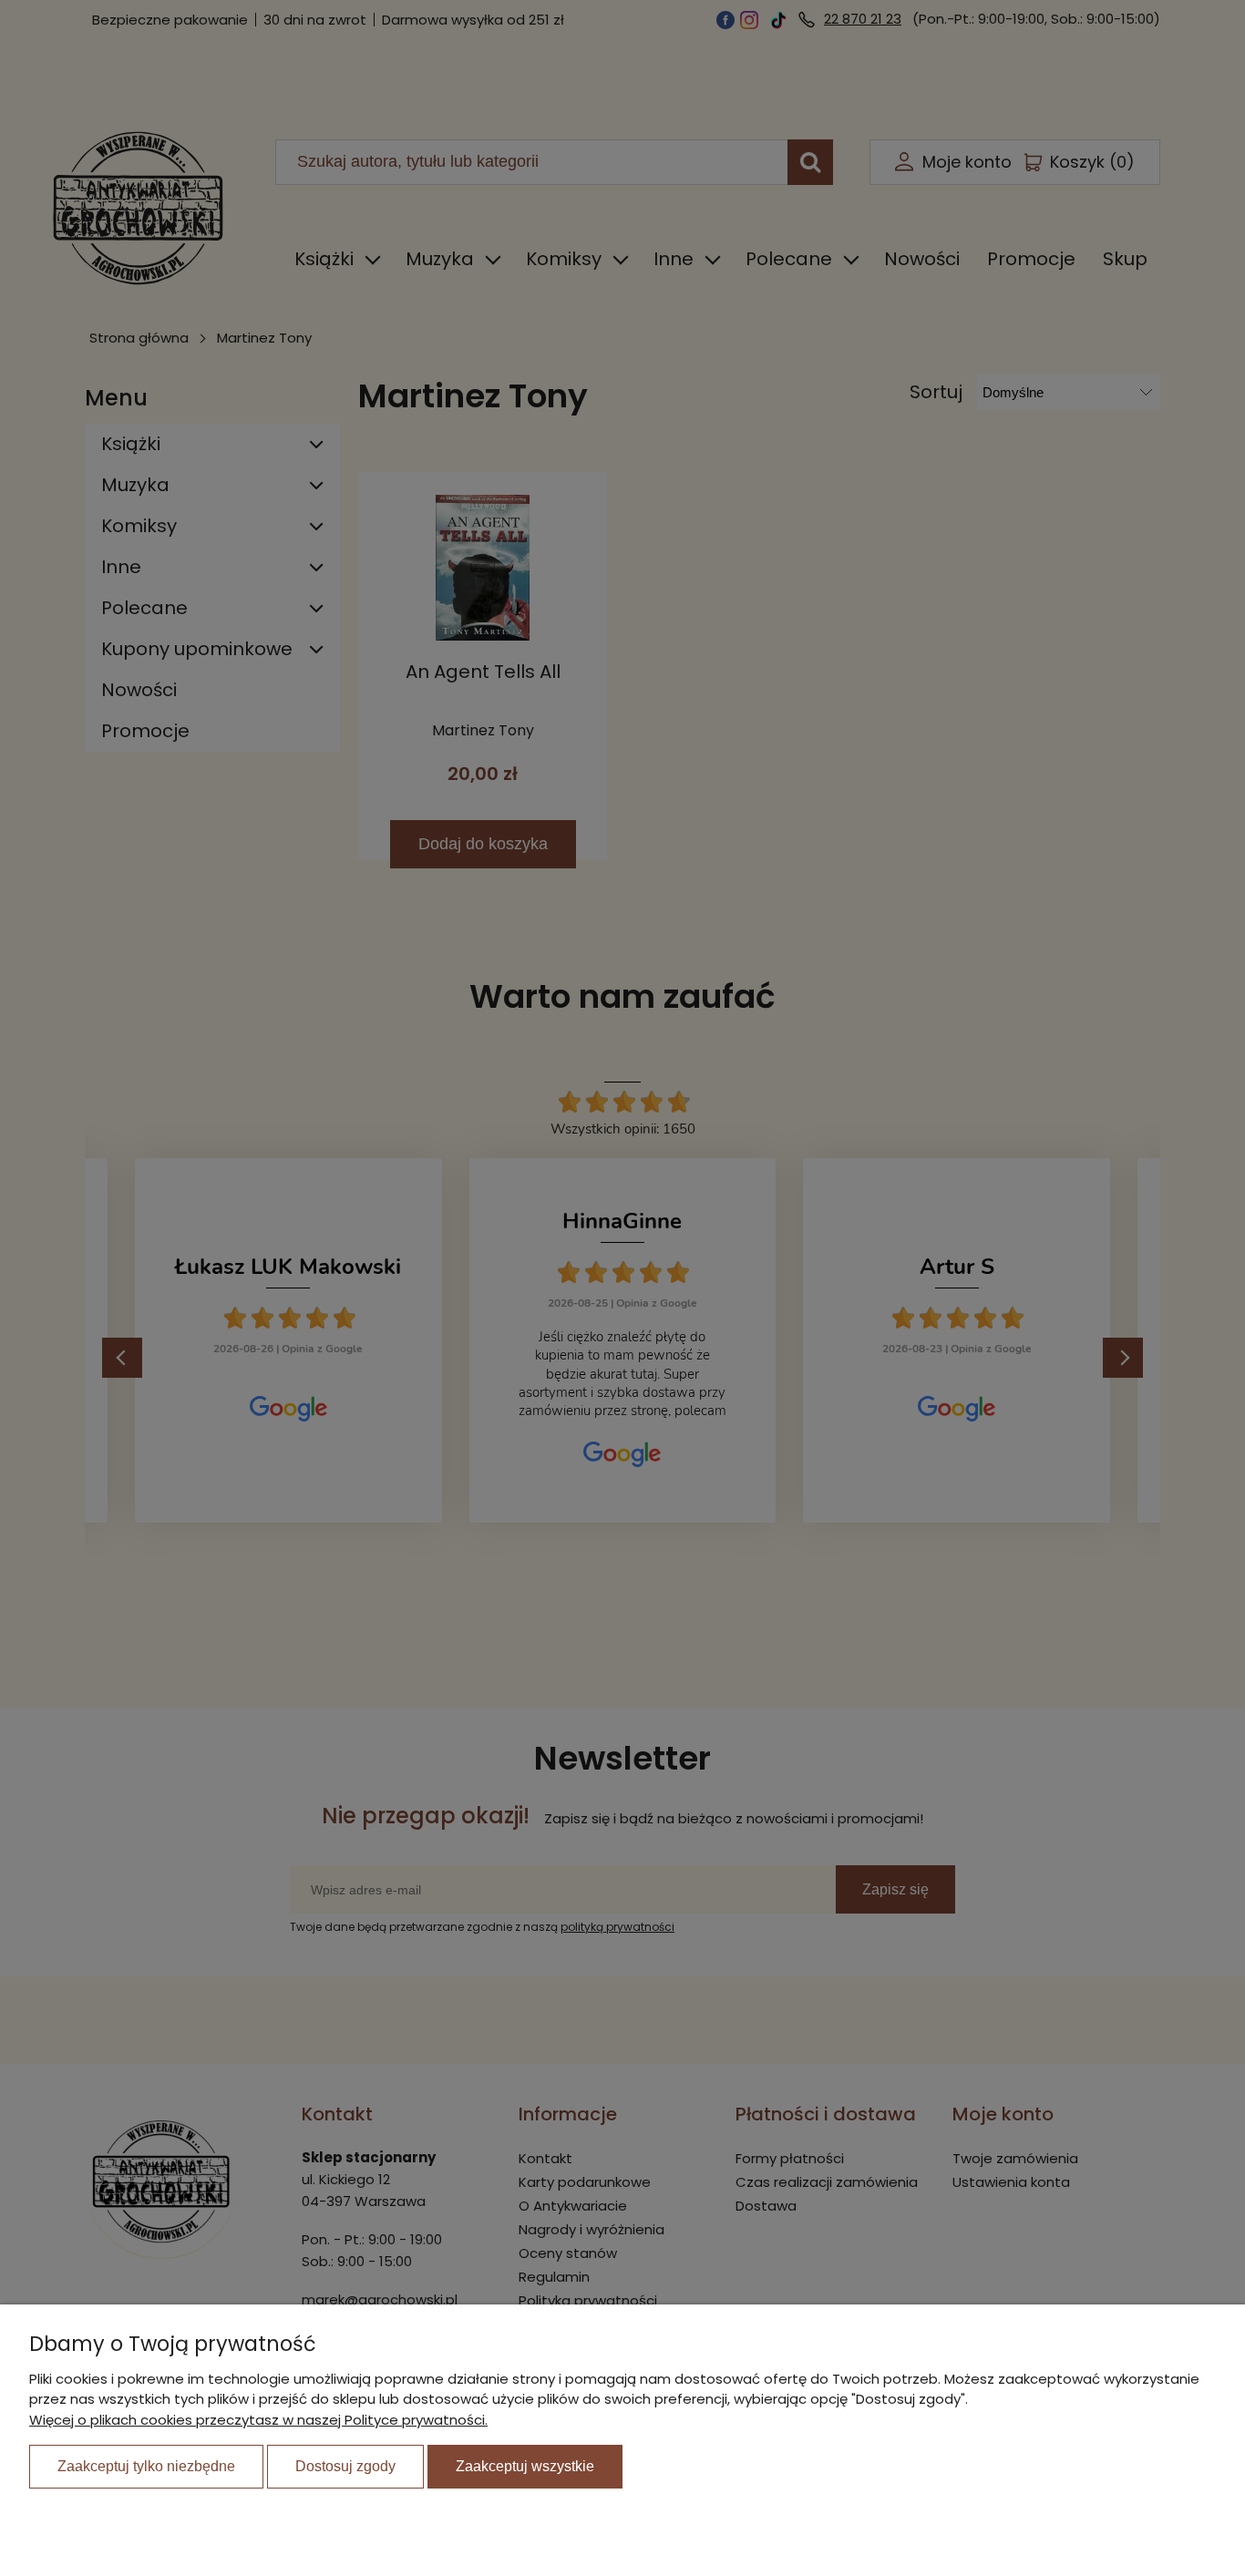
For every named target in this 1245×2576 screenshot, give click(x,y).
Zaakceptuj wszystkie (525, 2466)
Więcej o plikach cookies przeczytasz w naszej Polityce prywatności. (258, 2420)
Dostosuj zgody (345, 2466)
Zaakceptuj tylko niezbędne (146, 2466)
